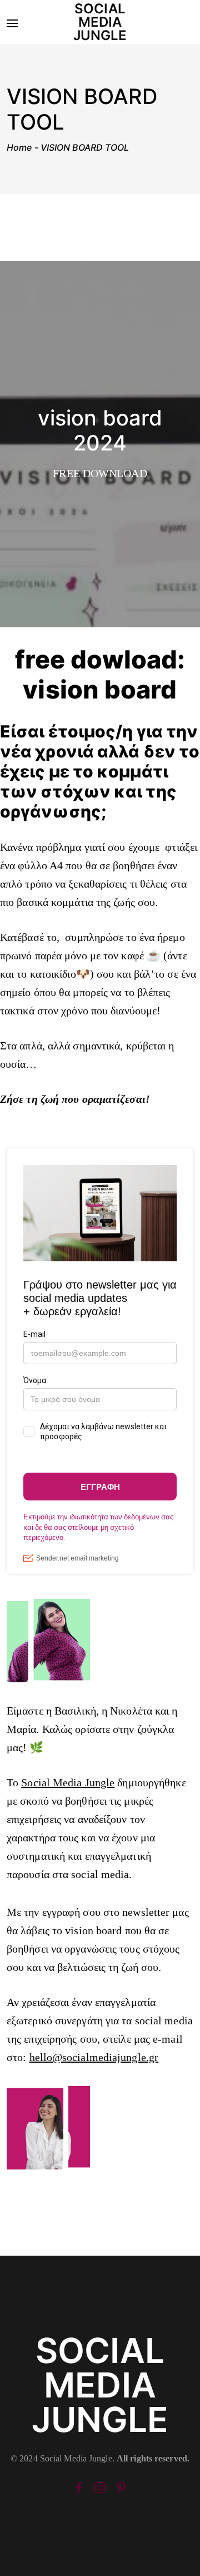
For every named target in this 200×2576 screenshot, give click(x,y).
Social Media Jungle (68, 1782)
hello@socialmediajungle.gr (94, 2057)
